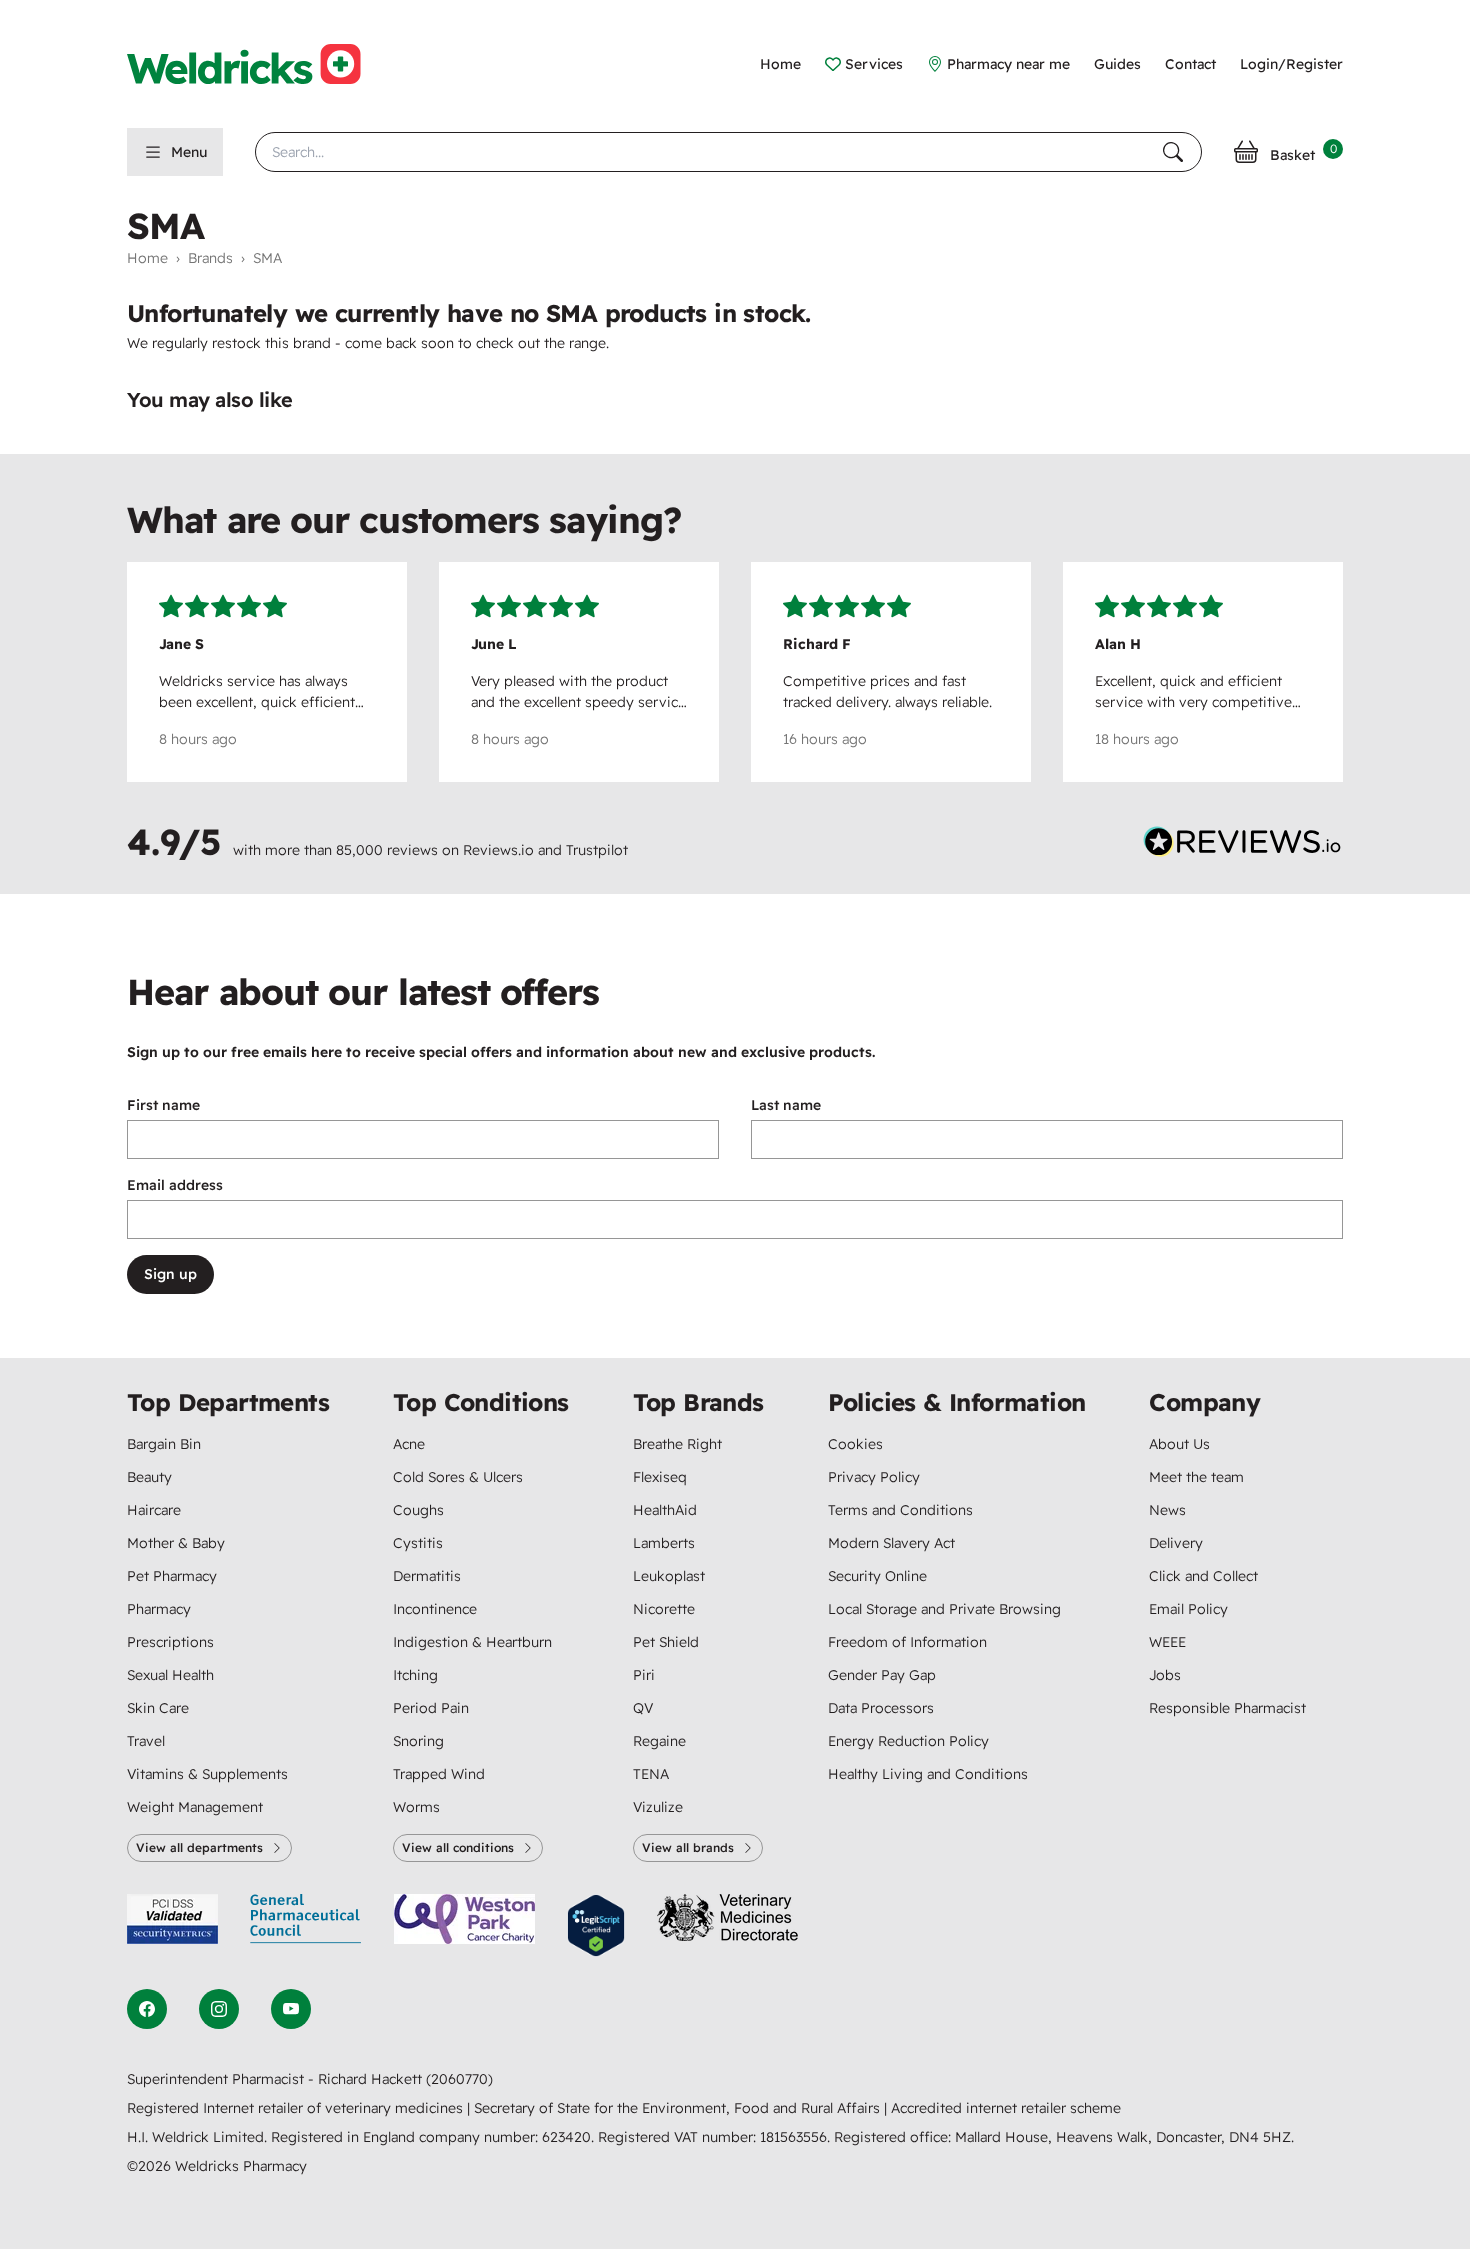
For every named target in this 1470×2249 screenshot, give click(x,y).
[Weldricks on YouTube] (291, 2009)
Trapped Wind (439, 1774)
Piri (644, 1675)
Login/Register (1291, 64)
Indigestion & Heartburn (472, 1642)
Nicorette (664, 1609)
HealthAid (665, 1510)
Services (874, 64)
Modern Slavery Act (891, 1543)
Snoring (418, 1741)
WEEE (1167, 1642)
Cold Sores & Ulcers (458, 1477)
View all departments (199, 1847)
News (1167, 1510)
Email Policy (1188, 1609)
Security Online (877, 1576)
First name (163, 1105)
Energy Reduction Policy (908, 1741)
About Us (1179, 1444)
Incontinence (435, 1609)
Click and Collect (1203, 1576)
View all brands (688, 1847)
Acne (409, 1444)
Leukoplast (669, 1576)
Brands (210, 258)
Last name (786, 1105)
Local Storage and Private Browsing (944, 1609)
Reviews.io (498, 850)
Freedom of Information (907, 1642)
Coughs (418, 1510)
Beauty (149, 1477)
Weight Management (195, 1807)
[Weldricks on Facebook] (147, 2009)
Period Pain (431, 1708)
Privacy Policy (874, 1477)
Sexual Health (170, 1675)
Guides (1117, 64)
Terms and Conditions (900, 1510)
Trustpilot (597, 850)
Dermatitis (427, 1576)
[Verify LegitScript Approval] (596, 1925)
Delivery (1176, 1543)
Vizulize (658, 1807)
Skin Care (158, 1708)
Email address (175, 1185)
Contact (1190, 64)
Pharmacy (159, 1609)
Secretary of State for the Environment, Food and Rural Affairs (679, 2108)
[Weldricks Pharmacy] (260, 64)
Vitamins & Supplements (207, 1774)
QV (643, 1708)
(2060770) (459, 2079)
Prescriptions (170, 1642)
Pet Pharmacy (172, 1576)
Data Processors (881, 1708)
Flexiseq (660, 1477)
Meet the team (1196, 1477)
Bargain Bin (164, 1444)
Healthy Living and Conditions (928, 1774)
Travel (146, 1741)
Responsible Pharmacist (1227, 1708)
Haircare (154, 1510)
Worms (416, 1807)
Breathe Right (677, 1444)
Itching (415, 1675)
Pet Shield (666, 1642)
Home (780, 64)
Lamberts (664, 1543)
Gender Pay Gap (882, 1675)
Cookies (855, 1444)
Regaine (659, 1741)
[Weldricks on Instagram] (219, 2009)
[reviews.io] (1243, 846)
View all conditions (458, 1847)
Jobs (1165, 1675)
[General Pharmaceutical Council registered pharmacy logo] (306, 1925)
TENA (651, 1774)
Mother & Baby (176, 1543)
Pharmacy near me (1008, 64)
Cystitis (418, 1543)
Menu (189, 152)
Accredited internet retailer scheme (1006, 2108)
